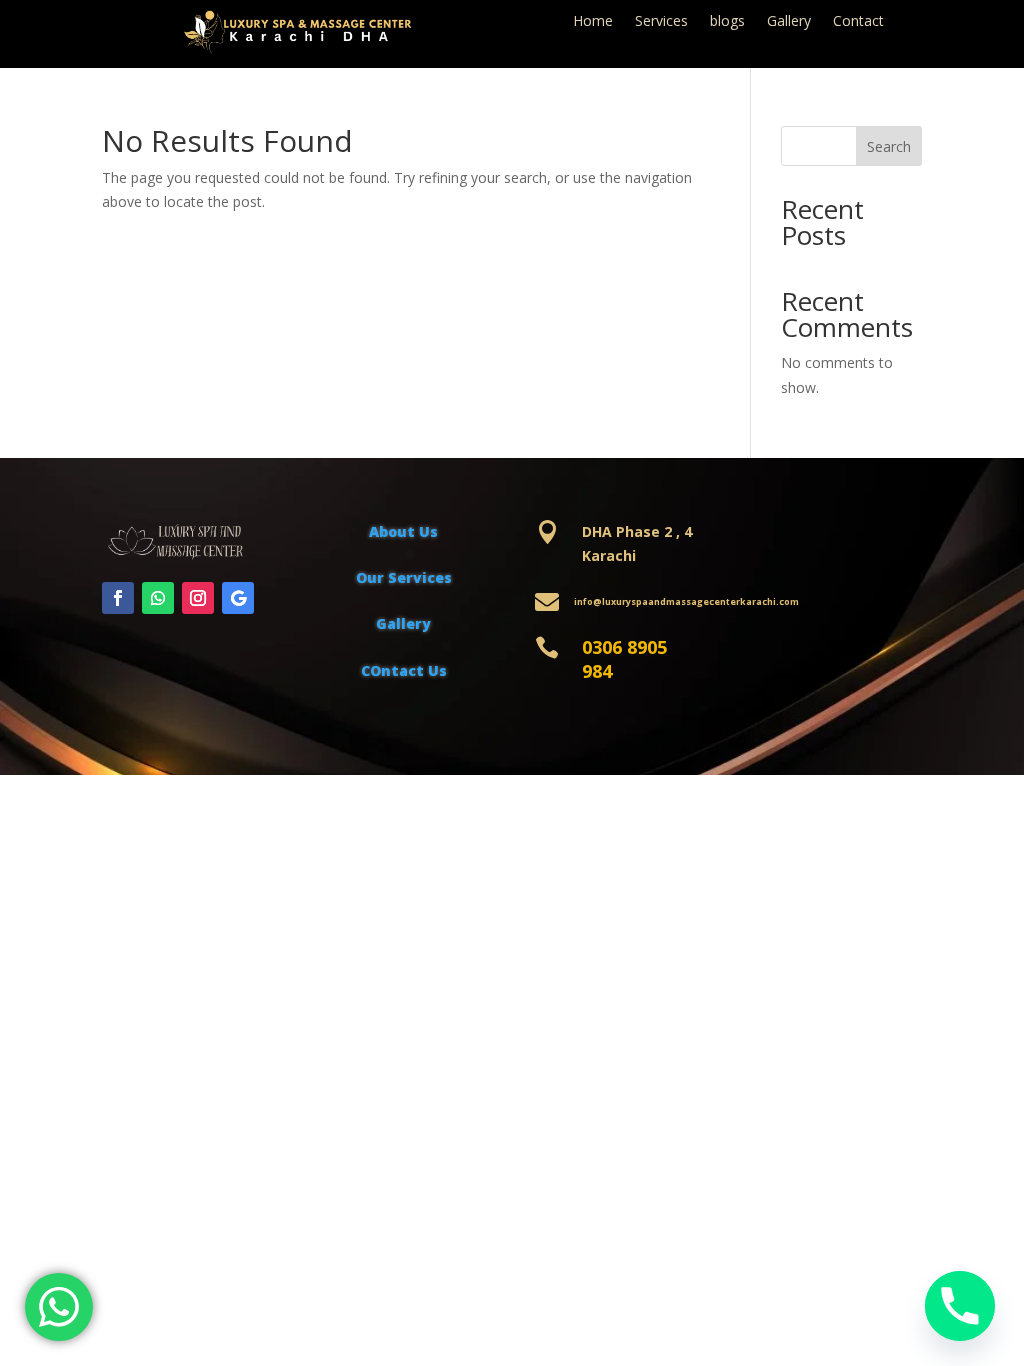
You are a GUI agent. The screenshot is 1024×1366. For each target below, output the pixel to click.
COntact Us (404, 670)
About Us (403, 531)
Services (661, 22)
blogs (727, 22)
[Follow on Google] (238, 598)
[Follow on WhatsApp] (158, 598)
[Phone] (960, 1306)
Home (593, 22)
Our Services (404, 577)
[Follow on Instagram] (198, 598)
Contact (858, 22)
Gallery (789, 22)
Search (889, 146)
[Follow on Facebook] (118, 598)
